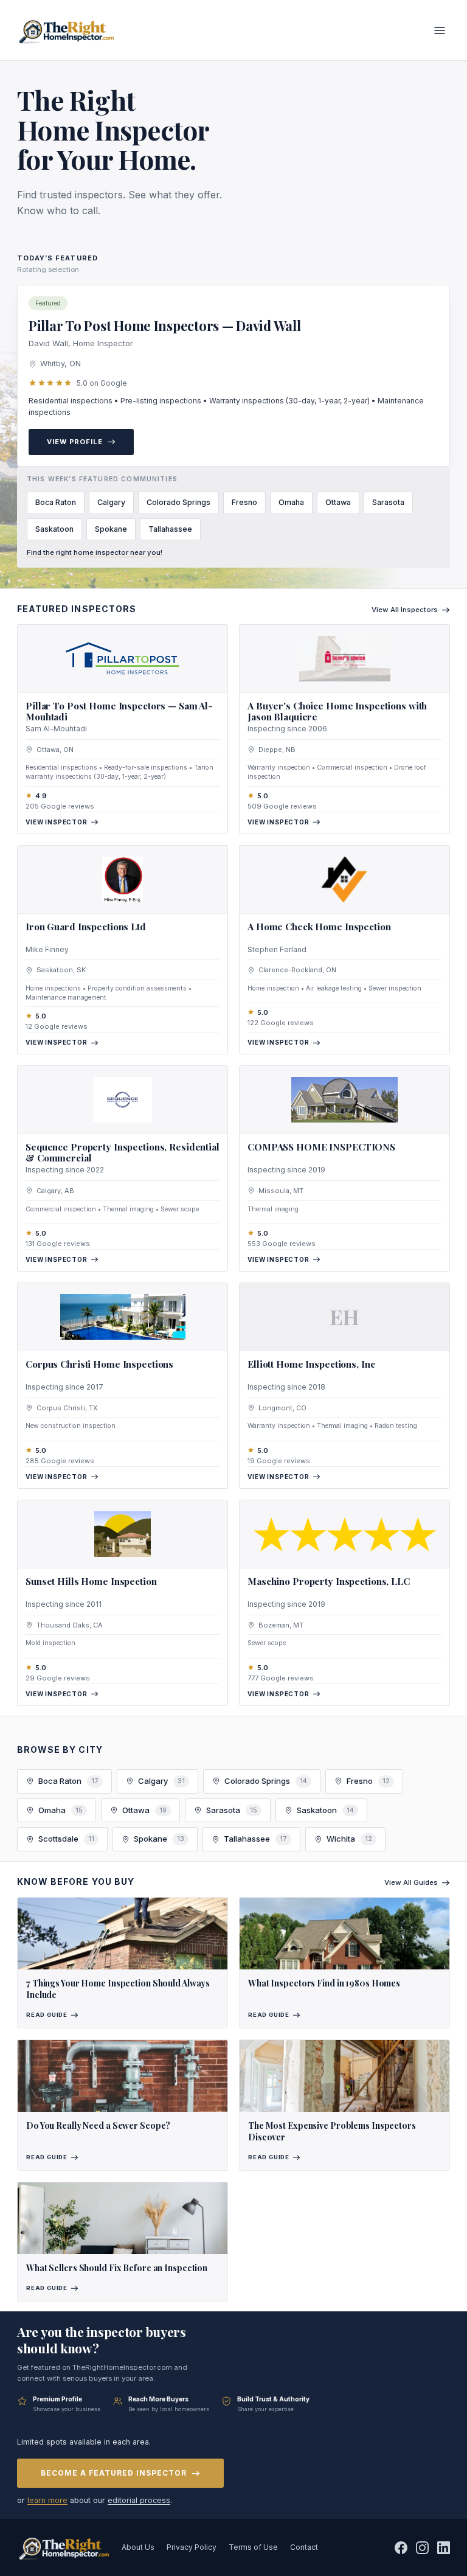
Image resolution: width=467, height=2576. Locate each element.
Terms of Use (253, 2547)
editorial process (139, 2500)
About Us (138, 2547)
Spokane (111, 529)
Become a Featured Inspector (114, 2473)
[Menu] (440, 30)
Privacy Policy (192, 2547)
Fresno (244, 502)
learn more (47, 2500)
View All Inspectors (405, 610)
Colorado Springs (178, 502)
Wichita (349, 1839)
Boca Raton (56, 502)
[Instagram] (422, 2548)
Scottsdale (66, 1839)
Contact (304, 2547)
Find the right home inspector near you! (95, 552)
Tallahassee (170, 529)
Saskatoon (54, 529)
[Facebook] (401, 2548)
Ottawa (338, 502)
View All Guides (411, 1882)
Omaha (291, 502)
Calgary (111, 502)
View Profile (75, 442)
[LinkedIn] (444, 2548)
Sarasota (388, 502)
